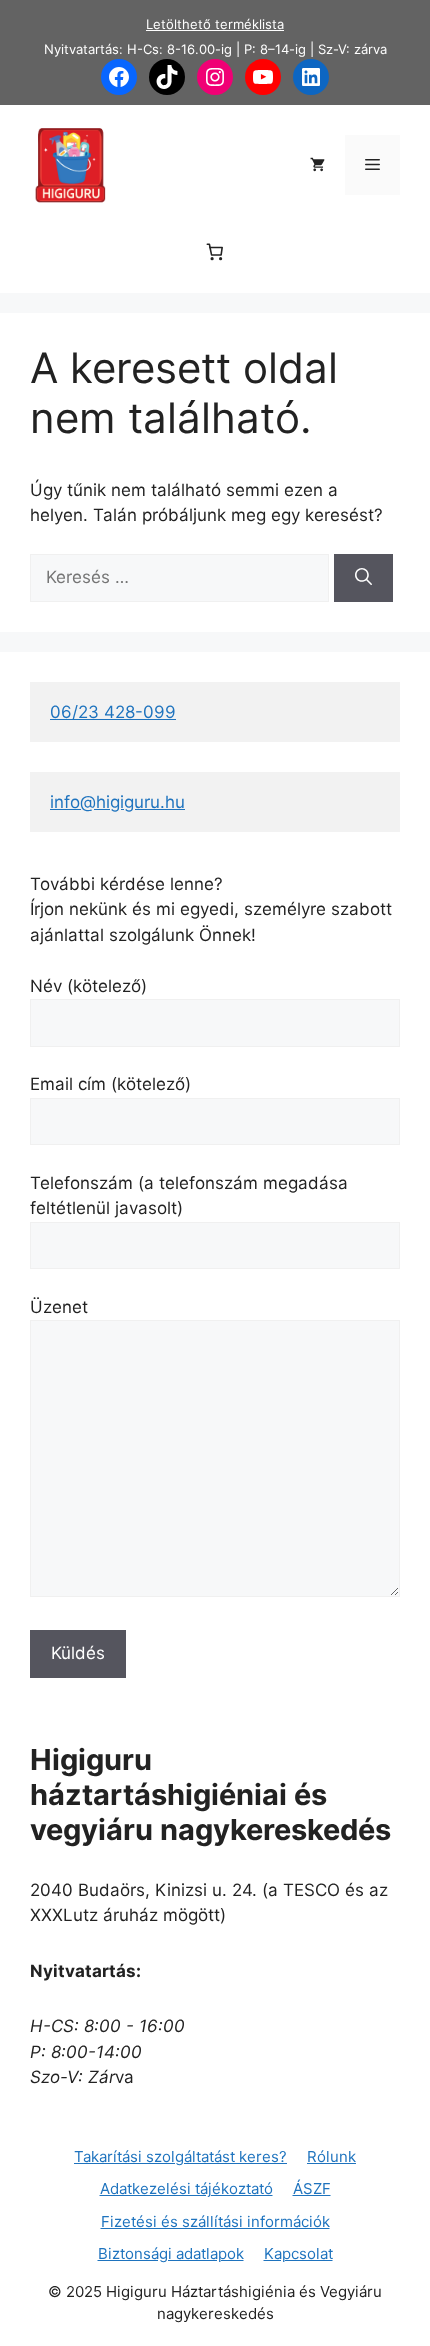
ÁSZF (312, 2188)
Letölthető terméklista (215, 24)
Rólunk (331, 2156)
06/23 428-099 (113, 712)
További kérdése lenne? (126, 884)
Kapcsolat (298, 2253)
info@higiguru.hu (117, 802)
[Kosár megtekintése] (317, 165)
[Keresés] (363, 578)
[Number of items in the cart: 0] (215, 252)
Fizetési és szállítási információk (215, 2221)
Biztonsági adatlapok (171, 2253)
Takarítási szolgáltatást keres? (180, 2156)
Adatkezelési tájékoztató (186, 2188)
